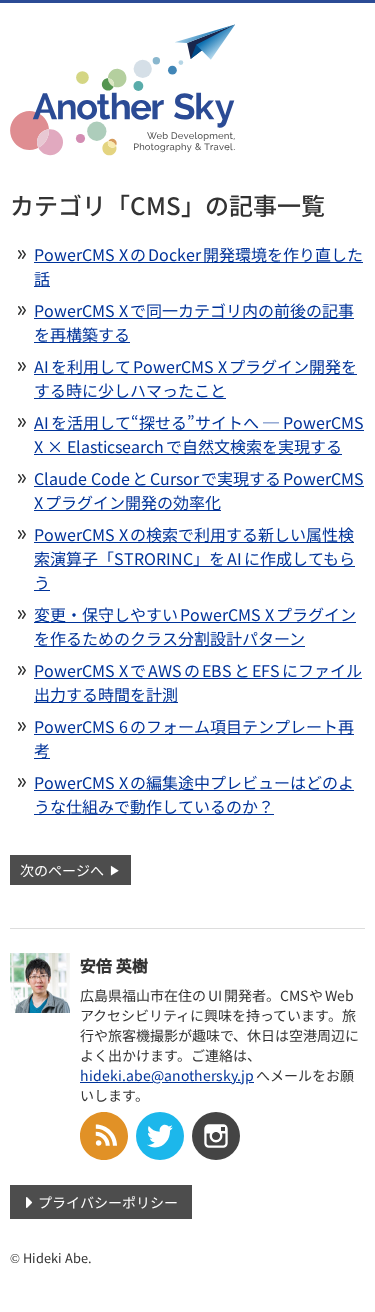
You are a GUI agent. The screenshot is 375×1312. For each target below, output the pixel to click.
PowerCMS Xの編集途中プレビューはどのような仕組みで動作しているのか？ (194, 794)
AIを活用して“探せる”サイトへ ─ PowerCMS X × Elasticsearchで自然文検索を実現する (199, 434)
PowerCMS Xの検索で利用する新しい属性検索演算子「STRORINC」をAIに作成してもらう (194, 558)
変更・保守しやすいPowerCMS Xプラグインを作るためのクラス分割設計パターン (195, 626)
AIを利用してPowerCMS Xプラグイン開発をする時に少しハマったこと (195, 378)
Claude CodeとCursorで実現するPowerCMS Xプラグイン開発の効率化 (199, 490)
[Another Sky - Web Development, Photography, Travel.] (122, 143)
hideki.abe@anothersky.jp (167, 1075)
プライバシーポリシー (108, 1202)
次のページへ (62, 870)
